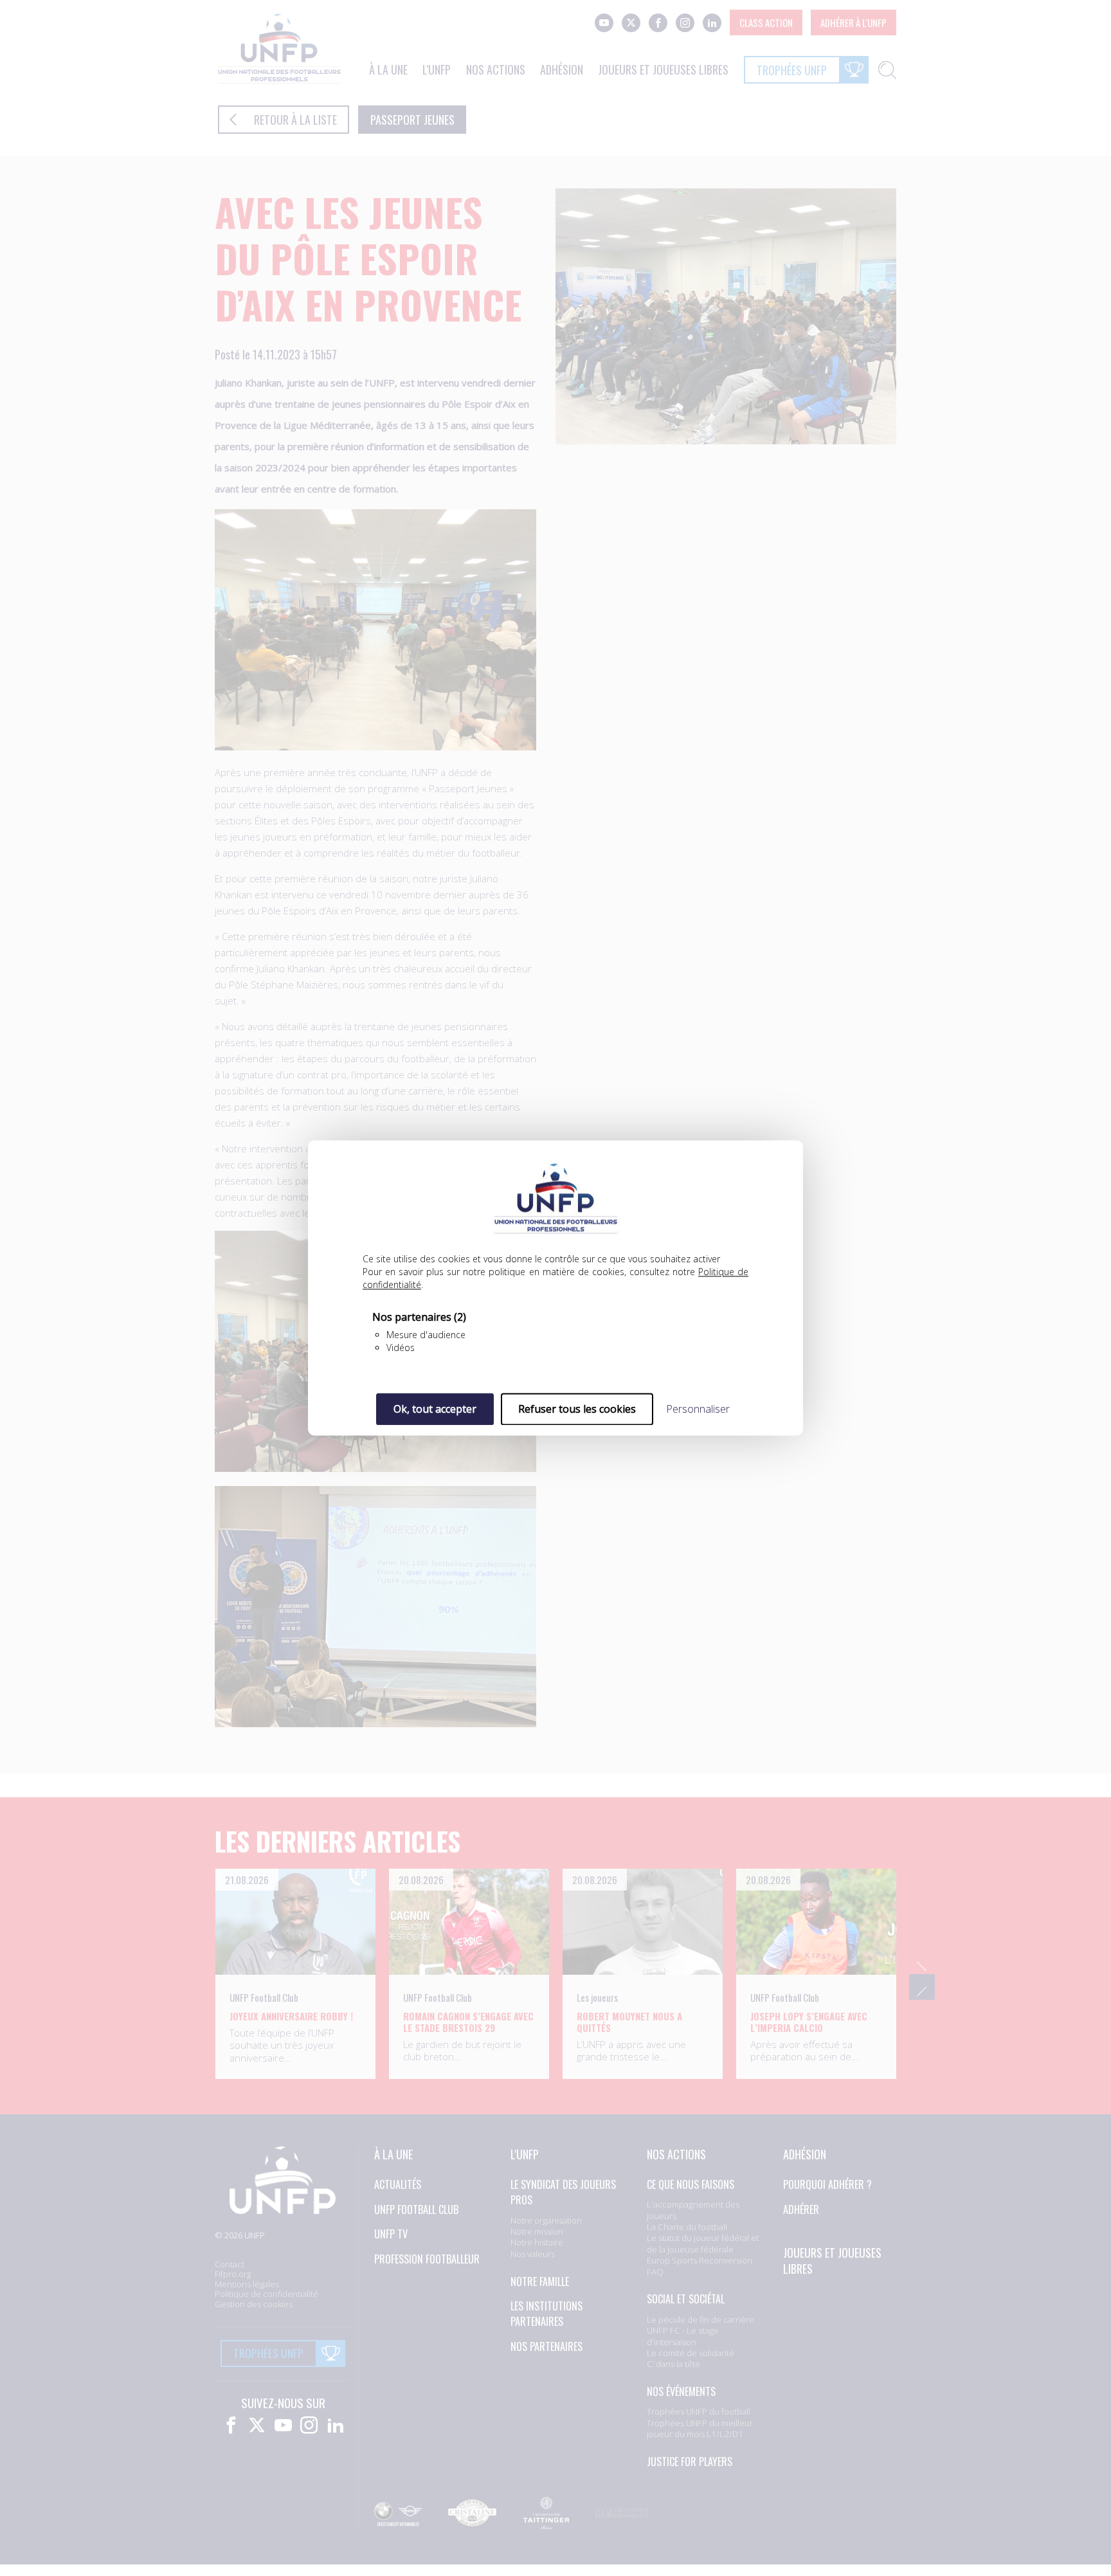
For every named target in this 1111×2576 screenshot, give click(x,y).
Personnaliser (698, 1409)
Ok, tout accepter (435, 1409)
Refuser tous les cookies (577, 1409)
